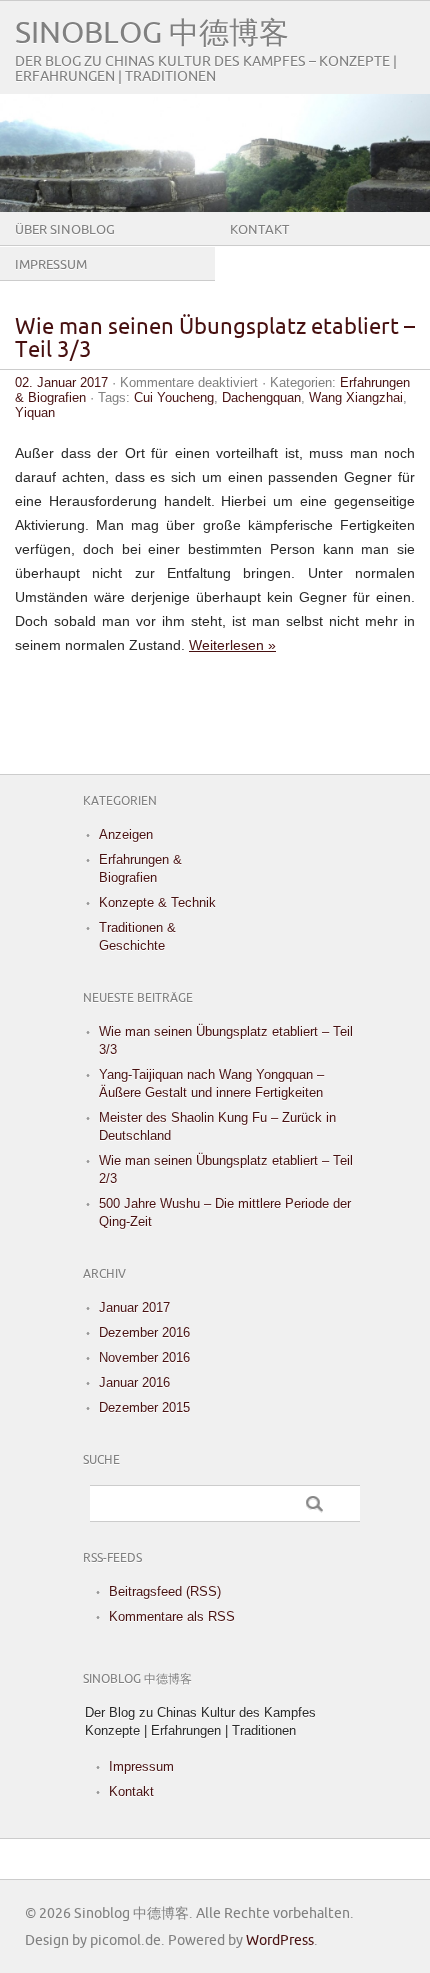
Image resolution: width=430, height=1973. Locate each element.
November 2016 (144, 1357)
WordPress (280, 1940)
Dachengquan (261, 397)
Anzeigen (126, 834)
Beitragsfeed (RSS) (165, 1591)
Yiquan (35, 412)
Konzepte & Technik (157, 902)
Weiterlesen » (232, 645)
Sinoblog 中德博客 (152, 33)
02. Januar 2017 (61, 382)
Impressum (51, 265)
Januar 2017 (134, 1307)
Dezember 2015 (144, 1407)
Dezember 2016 (144, 1332)
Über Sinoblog (65, 230)
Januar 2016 (134, 1382)
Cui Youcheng (174, 397)
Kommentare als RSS (172, 1616)
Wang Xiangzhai (356, 397)
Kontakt (259, 230)
